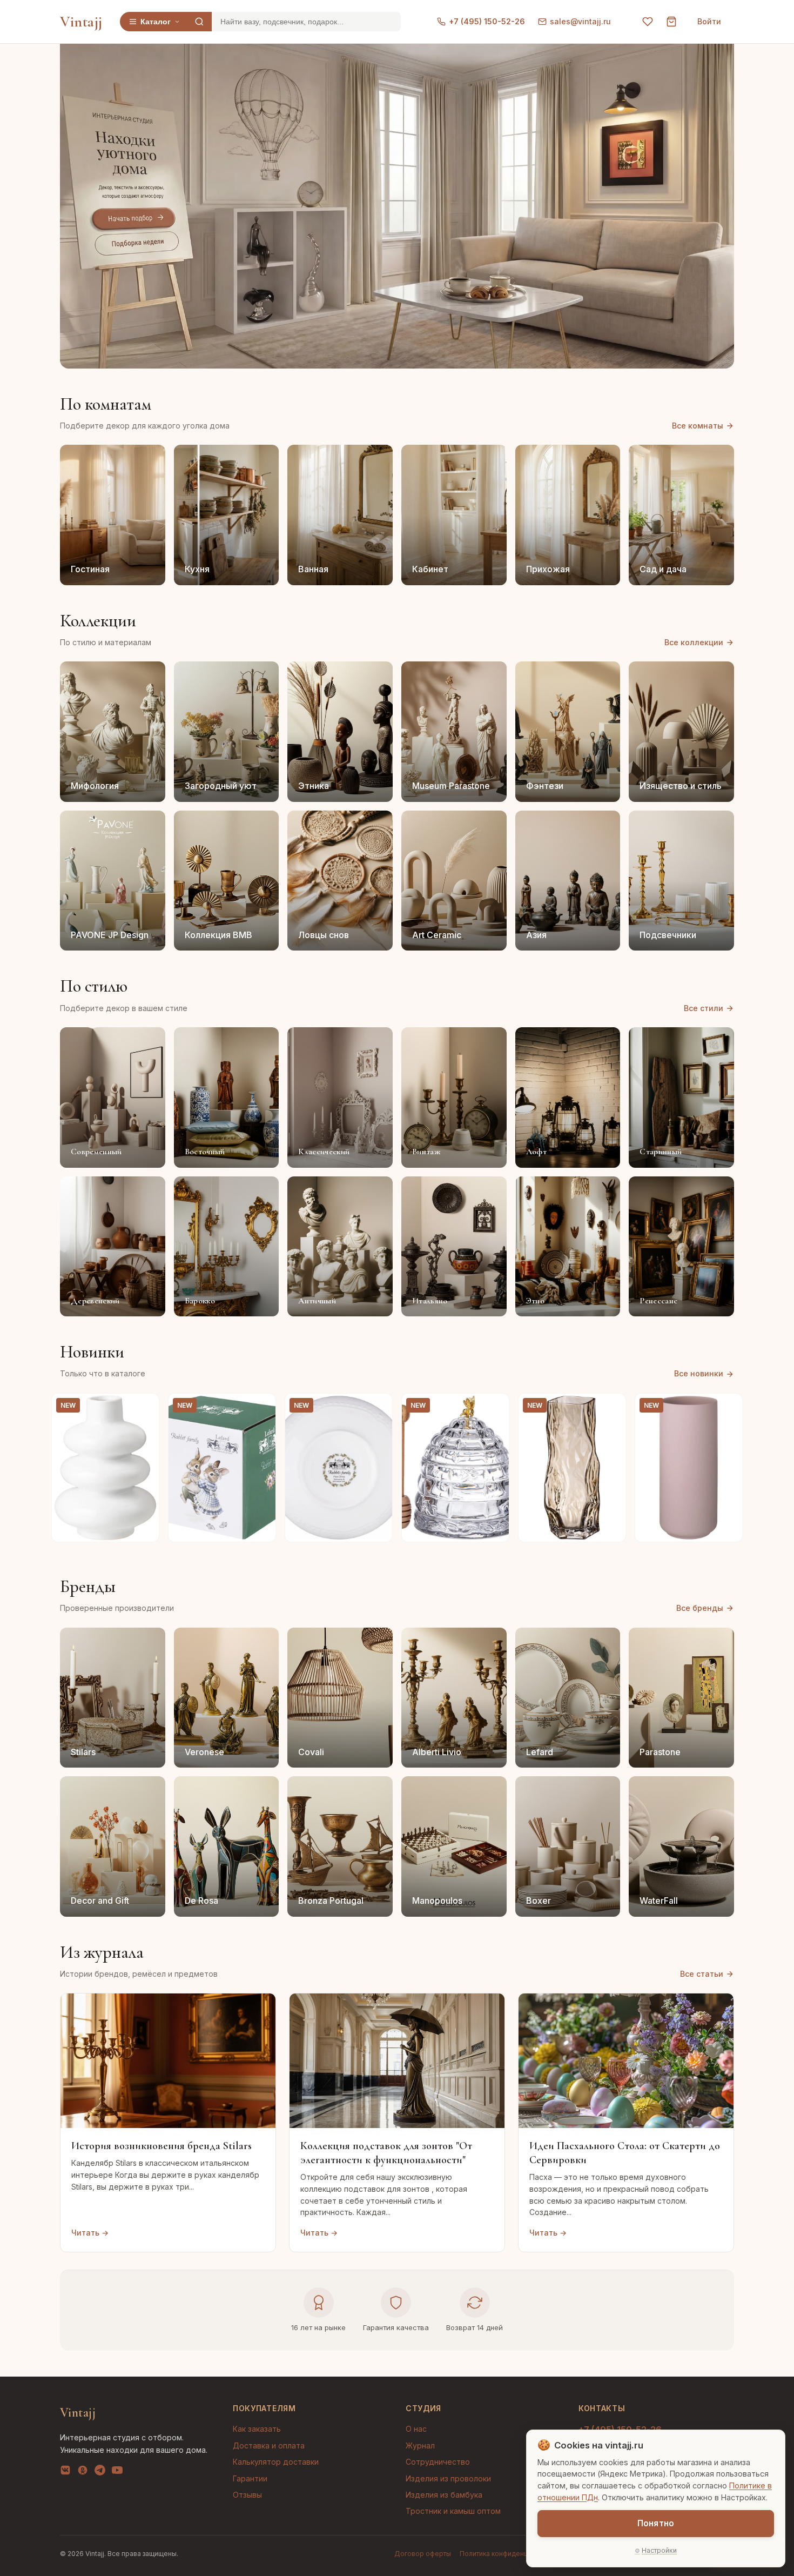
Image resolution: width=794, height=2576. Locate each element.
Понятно (656, 2523)
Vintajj (81, 22)
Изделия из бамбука (444, 2495)
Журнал (420, 2445)
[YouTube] (117, 2472)
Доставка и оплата (269, 2445)
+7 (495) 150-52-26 (487, 21)
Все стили (704, 1008)
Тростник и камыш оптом (453, 2511)
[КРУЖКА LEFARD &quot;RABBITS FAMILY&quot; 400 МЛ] (222, 1468)
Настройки (659, 2550)
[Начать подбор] (134, 219)
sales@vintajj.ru (580, 21)
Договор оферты (423, 2554)
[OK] (83, 2472)
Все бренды (700, 1608)
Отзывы (247, 2495)
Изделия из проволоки (448, 2478)
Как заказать (257, 2429)
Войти (709, 21)
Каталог (156, 22)
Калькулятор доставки (276, 2462)
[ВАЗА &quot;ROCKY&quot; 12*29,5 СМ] (572, 1468)
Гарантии (250, 2478)
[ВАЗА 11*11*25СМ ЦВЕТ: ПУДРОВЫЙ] (689, 1468)
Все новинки (699, 1373)
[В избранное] (145, 1408)
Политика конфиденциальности (510, 2554)
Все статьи (702, 1974)
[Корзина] (671, 22)
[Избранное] (648, 22)
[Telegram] (100, 2472)
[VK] (65, 2472)
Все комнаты (698, 426)
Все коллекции (694, 642)
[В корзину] (145, 1528)
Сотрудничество (438, 2462)
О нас (416, 2429)
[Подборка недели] (137, 243)
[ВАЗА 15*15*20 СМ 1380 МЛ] (105, 1468)
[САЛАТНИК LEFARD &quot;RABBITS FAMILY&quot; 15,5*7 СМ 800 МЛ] (339, 1468)
